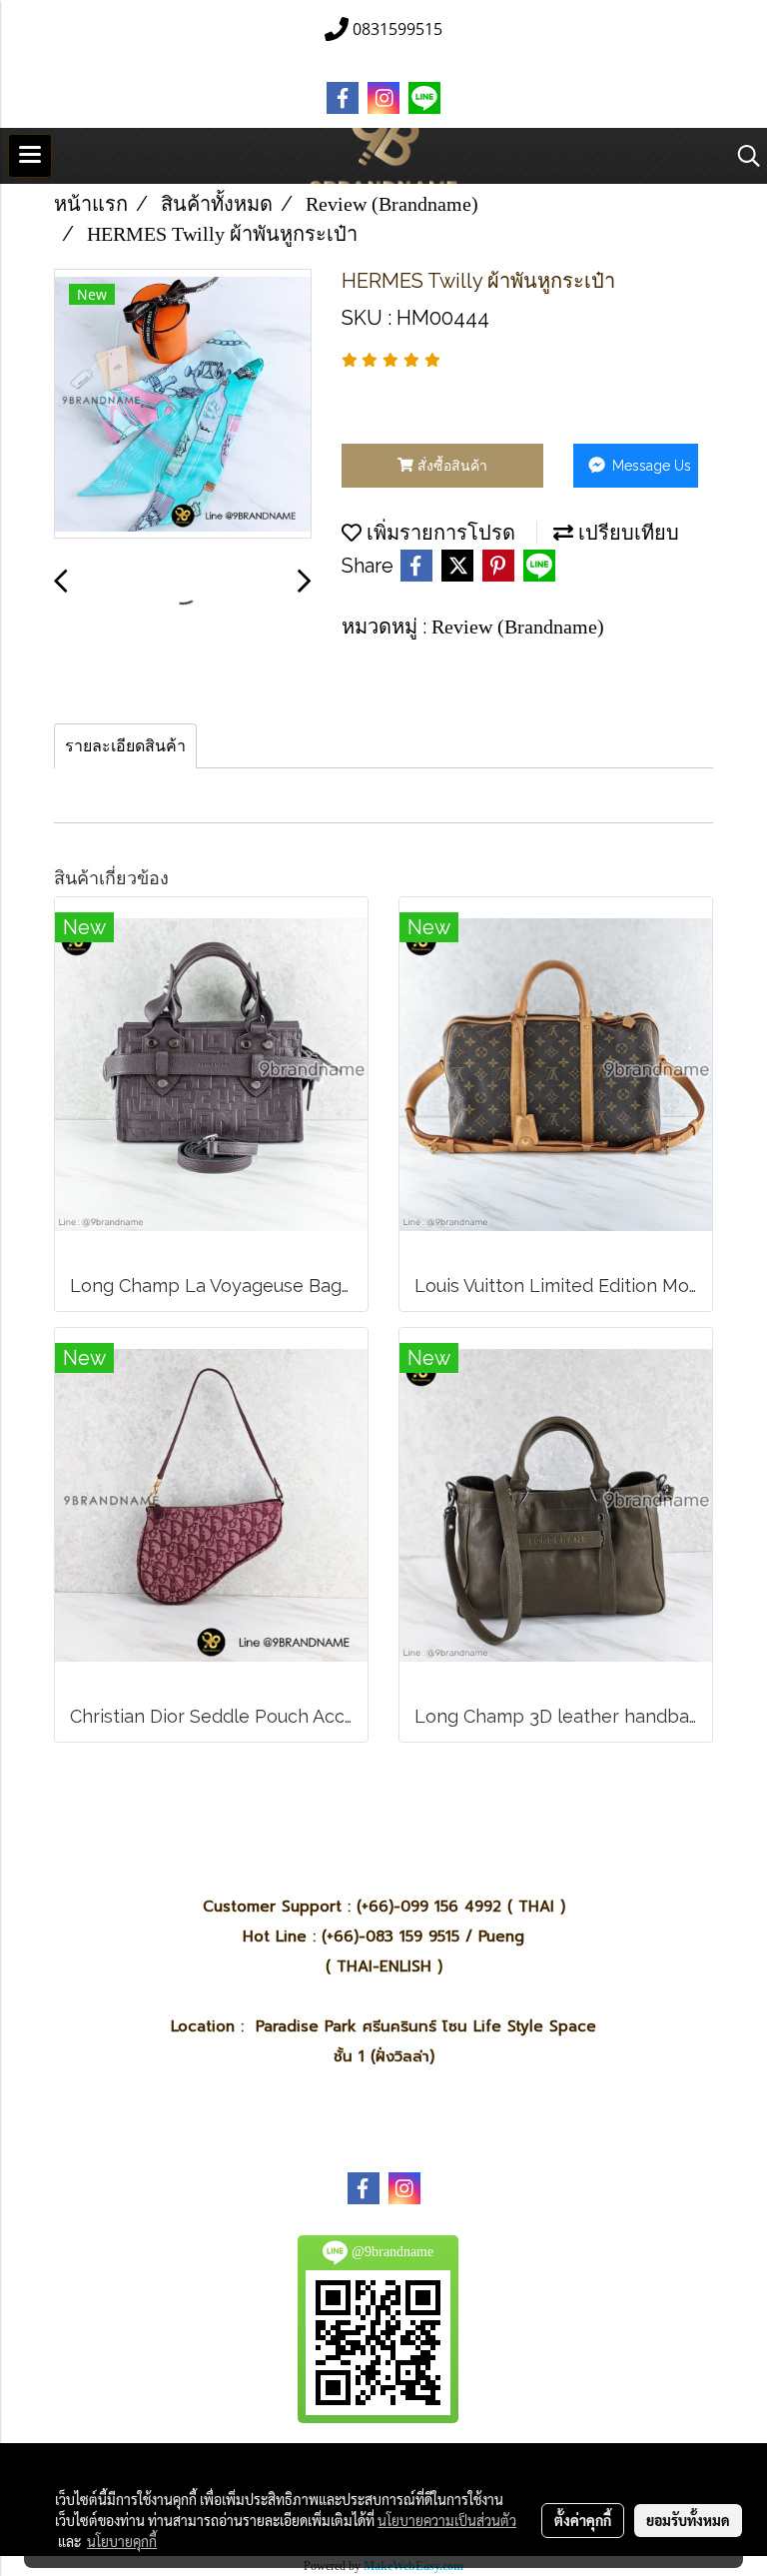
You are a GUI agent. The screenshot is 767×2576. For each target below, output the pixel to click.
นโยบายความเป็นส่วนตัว (447, 2520)
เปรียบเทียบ (626, 533)
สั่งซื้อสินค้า (450, 466)
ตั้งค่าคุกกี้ (583, 2520)
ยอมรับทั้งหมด (688, 2520)
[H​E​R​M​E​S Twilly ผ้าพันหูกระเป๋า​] (183, 405)
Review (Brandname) (518, 627)
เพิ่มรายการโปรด (438, 533)
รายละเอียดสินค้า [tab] (125, 746)
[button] (742, 156)
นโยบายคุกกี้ (122, 2541)
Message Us (650, 466)
